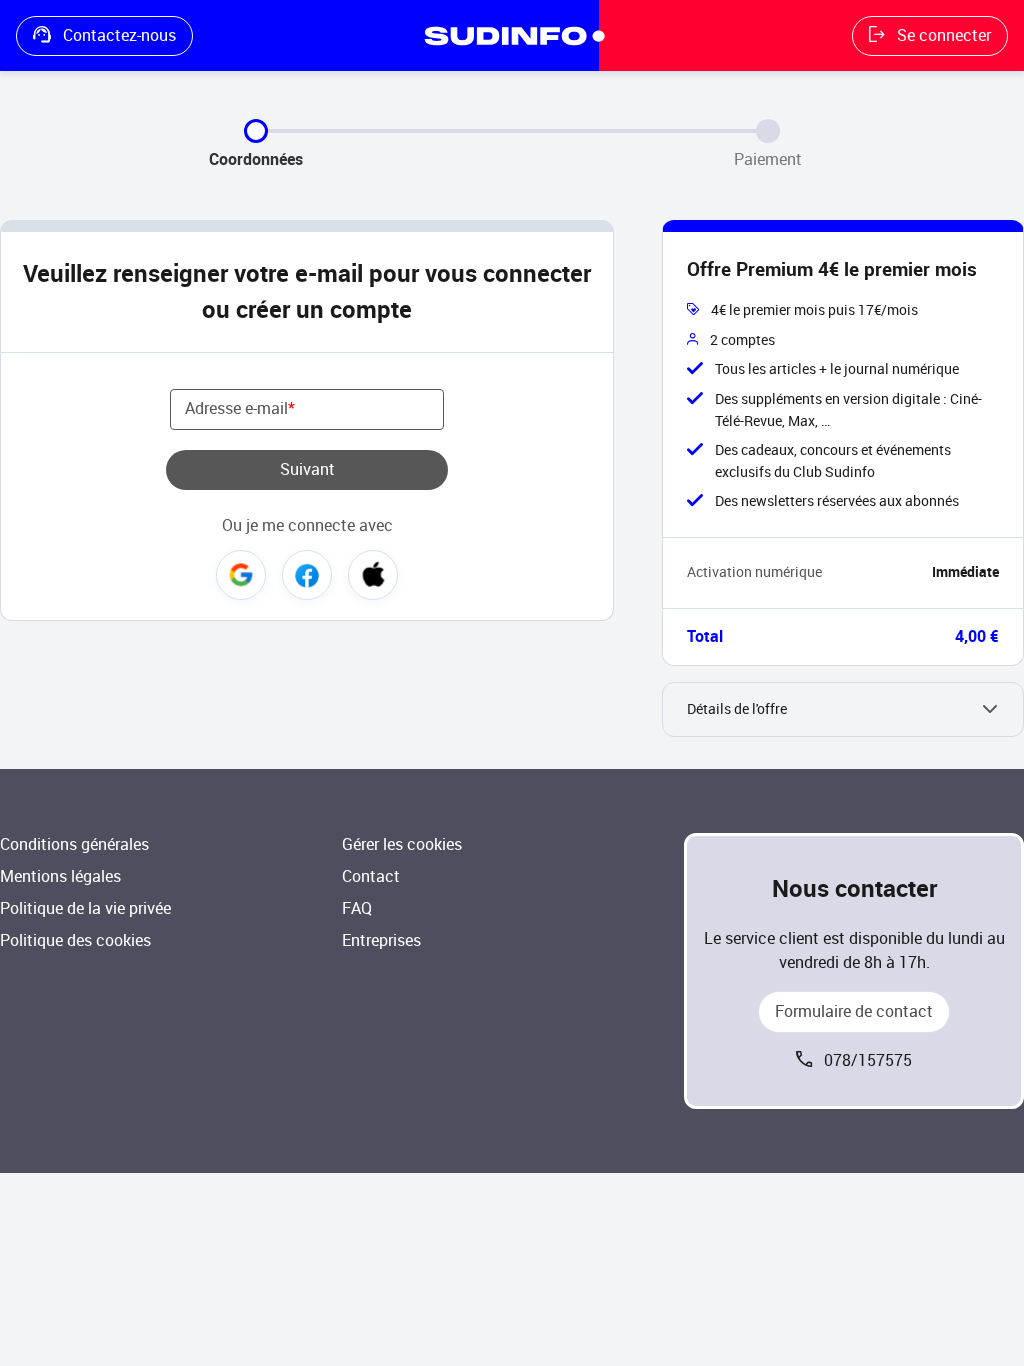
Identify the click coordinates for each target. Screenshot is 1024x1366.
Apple (373, 575)
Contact (371, 876)
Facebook (307, 575)
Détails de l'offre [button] (737, 709)
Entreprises (381, 940)
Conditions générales (74, 844)
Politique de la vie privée (85, 908)
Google (241, 575)
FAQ (357, 908)
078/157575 (868, 1060)
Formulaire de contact (854, 1011)
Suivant (307, 469)
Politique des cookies (75, 940)
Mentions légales (60, 876)
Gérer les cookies (402, 844)
